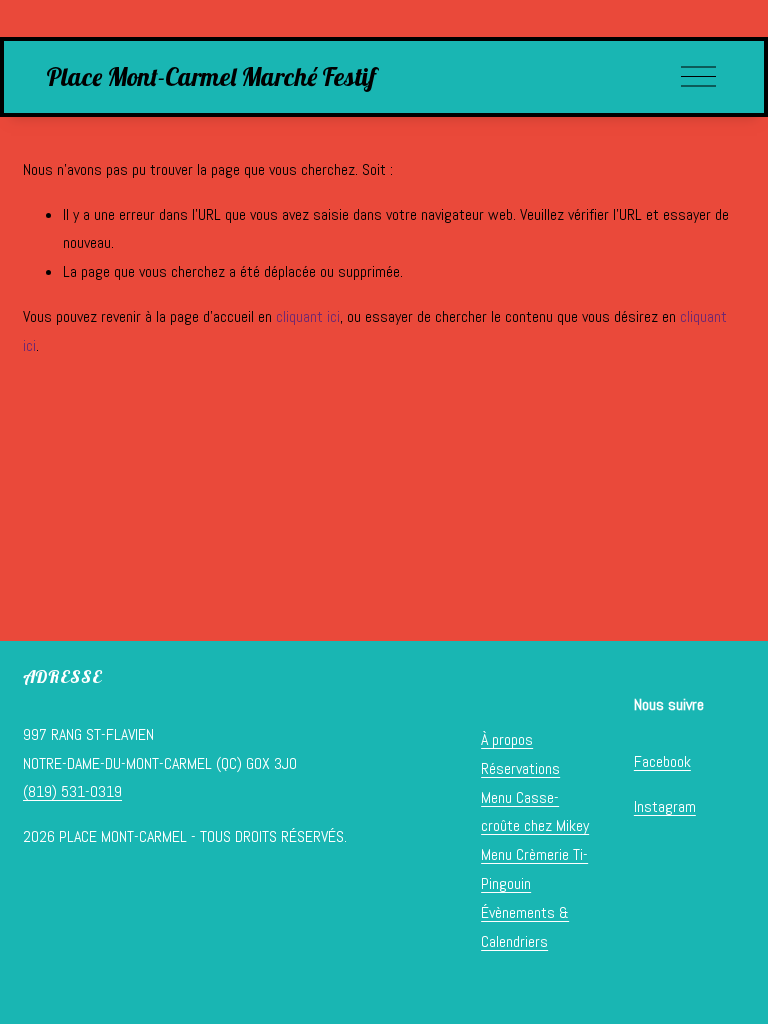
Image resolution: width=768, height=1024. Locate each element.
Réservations (520, 768)
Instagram (665, 806)
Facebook (662, 761)
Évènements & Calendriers (525, 927)
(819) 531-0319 (72, 791)
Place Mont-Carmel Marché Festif (211, 76)
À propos (507, 739)
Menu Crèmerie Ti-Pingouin (534, 869)
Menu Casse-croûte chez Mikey (535, 812)
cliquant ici (308, 316)
